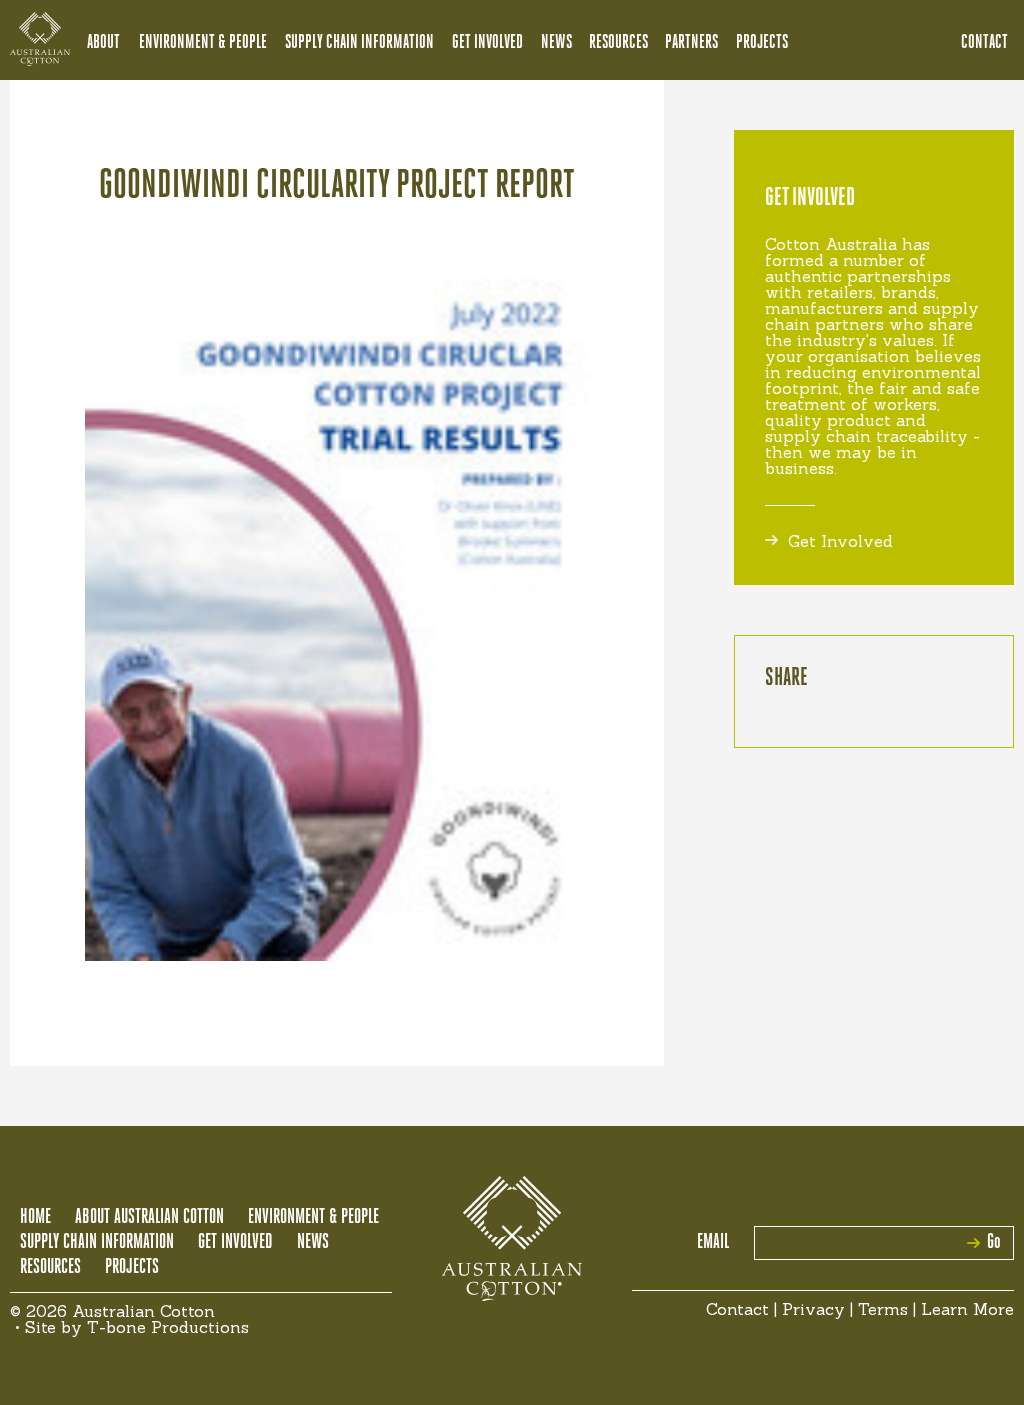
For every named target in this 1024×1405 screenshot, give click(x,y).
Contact (984, 43)
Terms (883, 1309)
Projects (762, 43)
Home (35, 1218)
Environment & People (203, 43)
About (103, 43)
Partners (691, 43)
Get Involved (487, 43)
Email (713, 1243)
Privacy (813, 1309)
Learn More (967, 1309)
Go (994, 1243)
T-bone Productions (168, 1327)
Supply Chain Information (359, 43)
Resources (618, 43)
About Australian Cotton (149, 1218)
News (556, 43)
